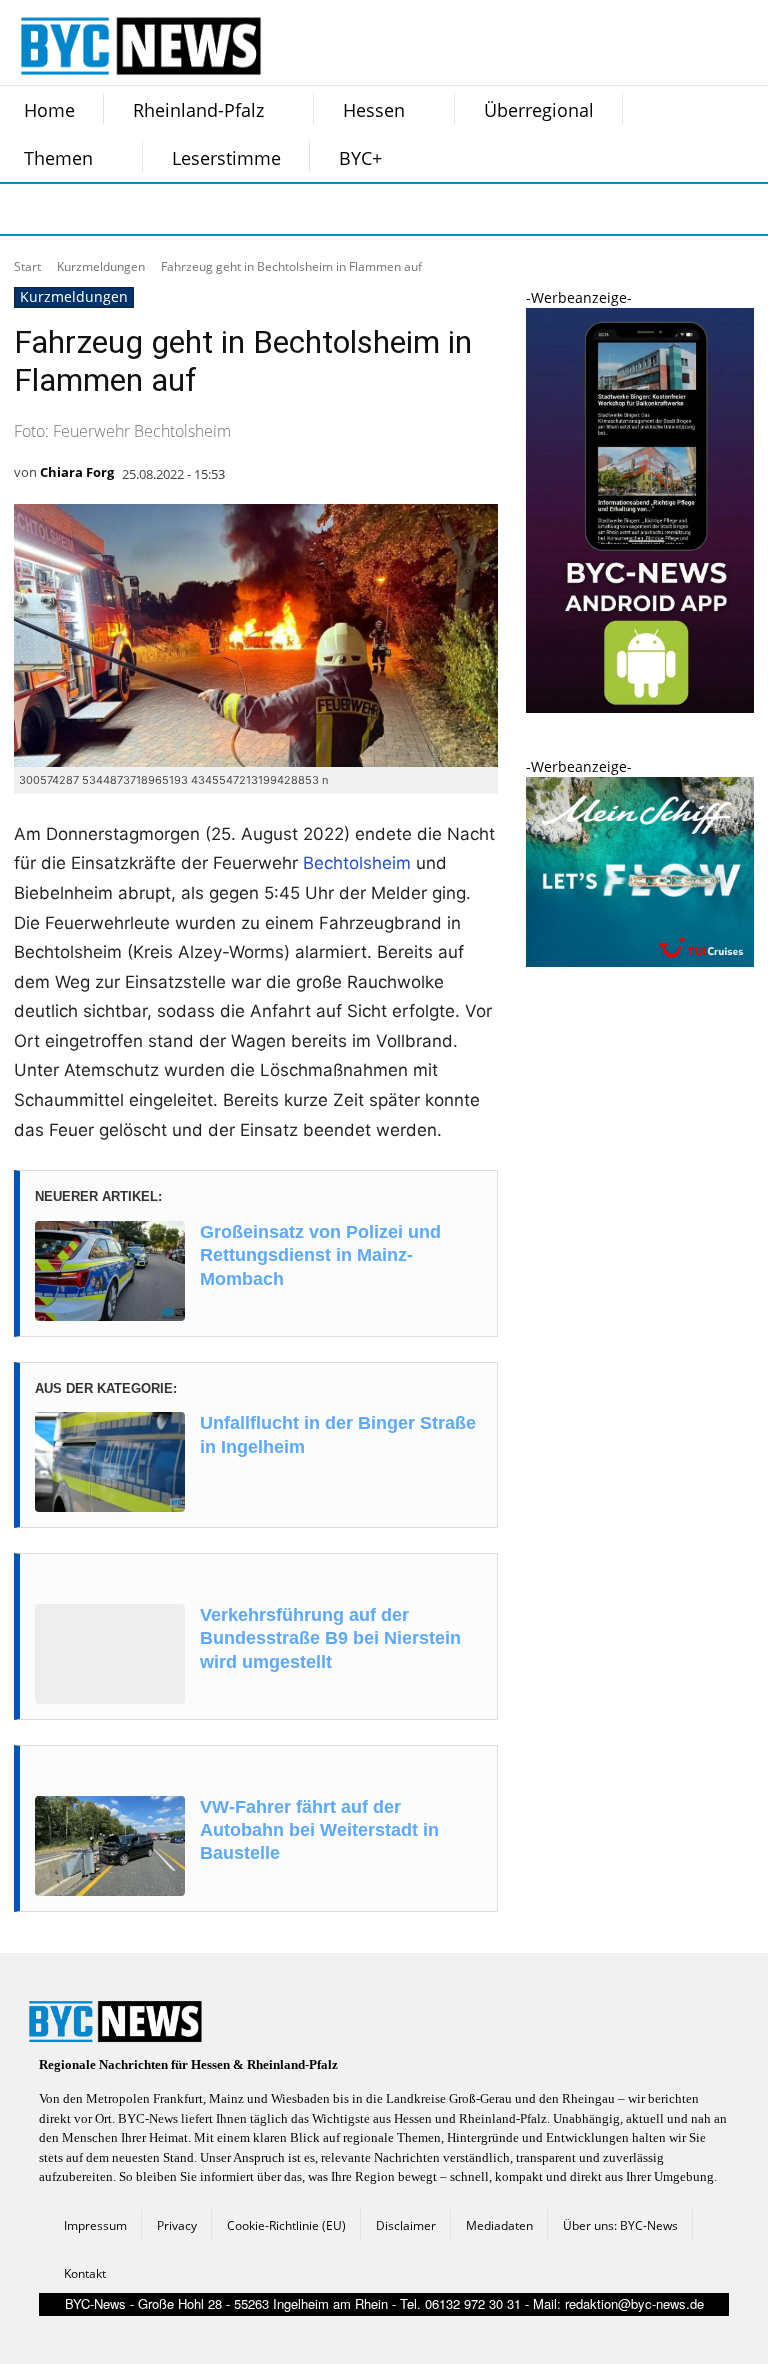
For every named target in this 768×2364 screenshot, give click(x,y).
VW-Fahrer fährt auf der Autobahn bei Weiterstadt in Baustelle (319, 1830)
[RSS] (126, 209)
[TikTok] (176, 209)
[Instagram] (76, 209)
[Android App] (640, 707)
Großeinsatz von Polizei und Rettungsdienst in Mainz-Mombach (320, 1255)
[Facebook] (26, 209)
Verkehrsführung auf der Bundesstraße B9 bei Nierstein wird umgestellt (330, 1638)
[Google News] (326, 209)
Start (27, 266)
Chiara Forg (77, 472)
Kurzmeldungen (101, 266)
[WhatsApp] (226, 209)
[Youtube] (276, 209)
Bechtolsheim (357, 863)
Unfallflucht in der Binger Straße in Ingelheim (338, 1434)
